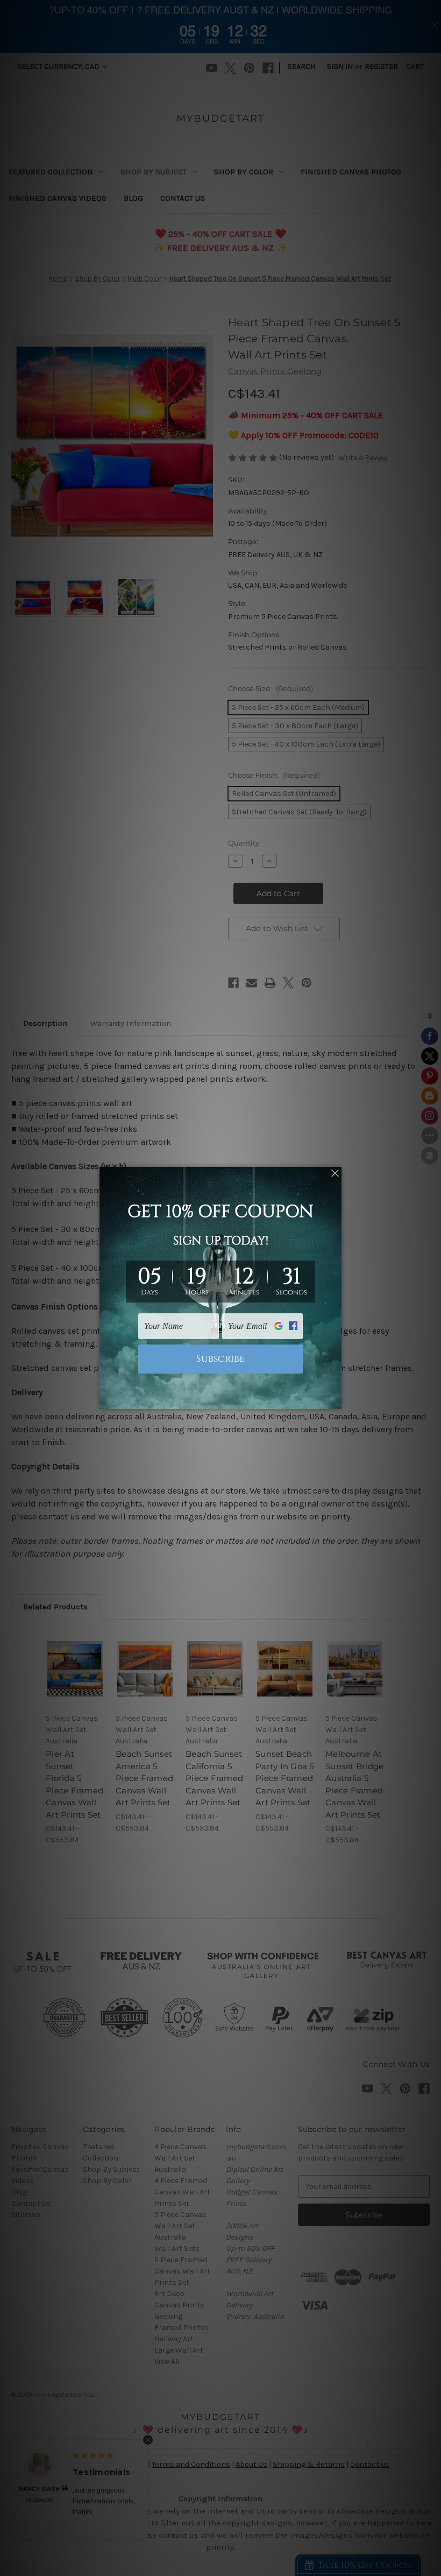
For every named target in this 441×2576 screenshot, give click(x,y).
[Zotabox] (335, 1399)
